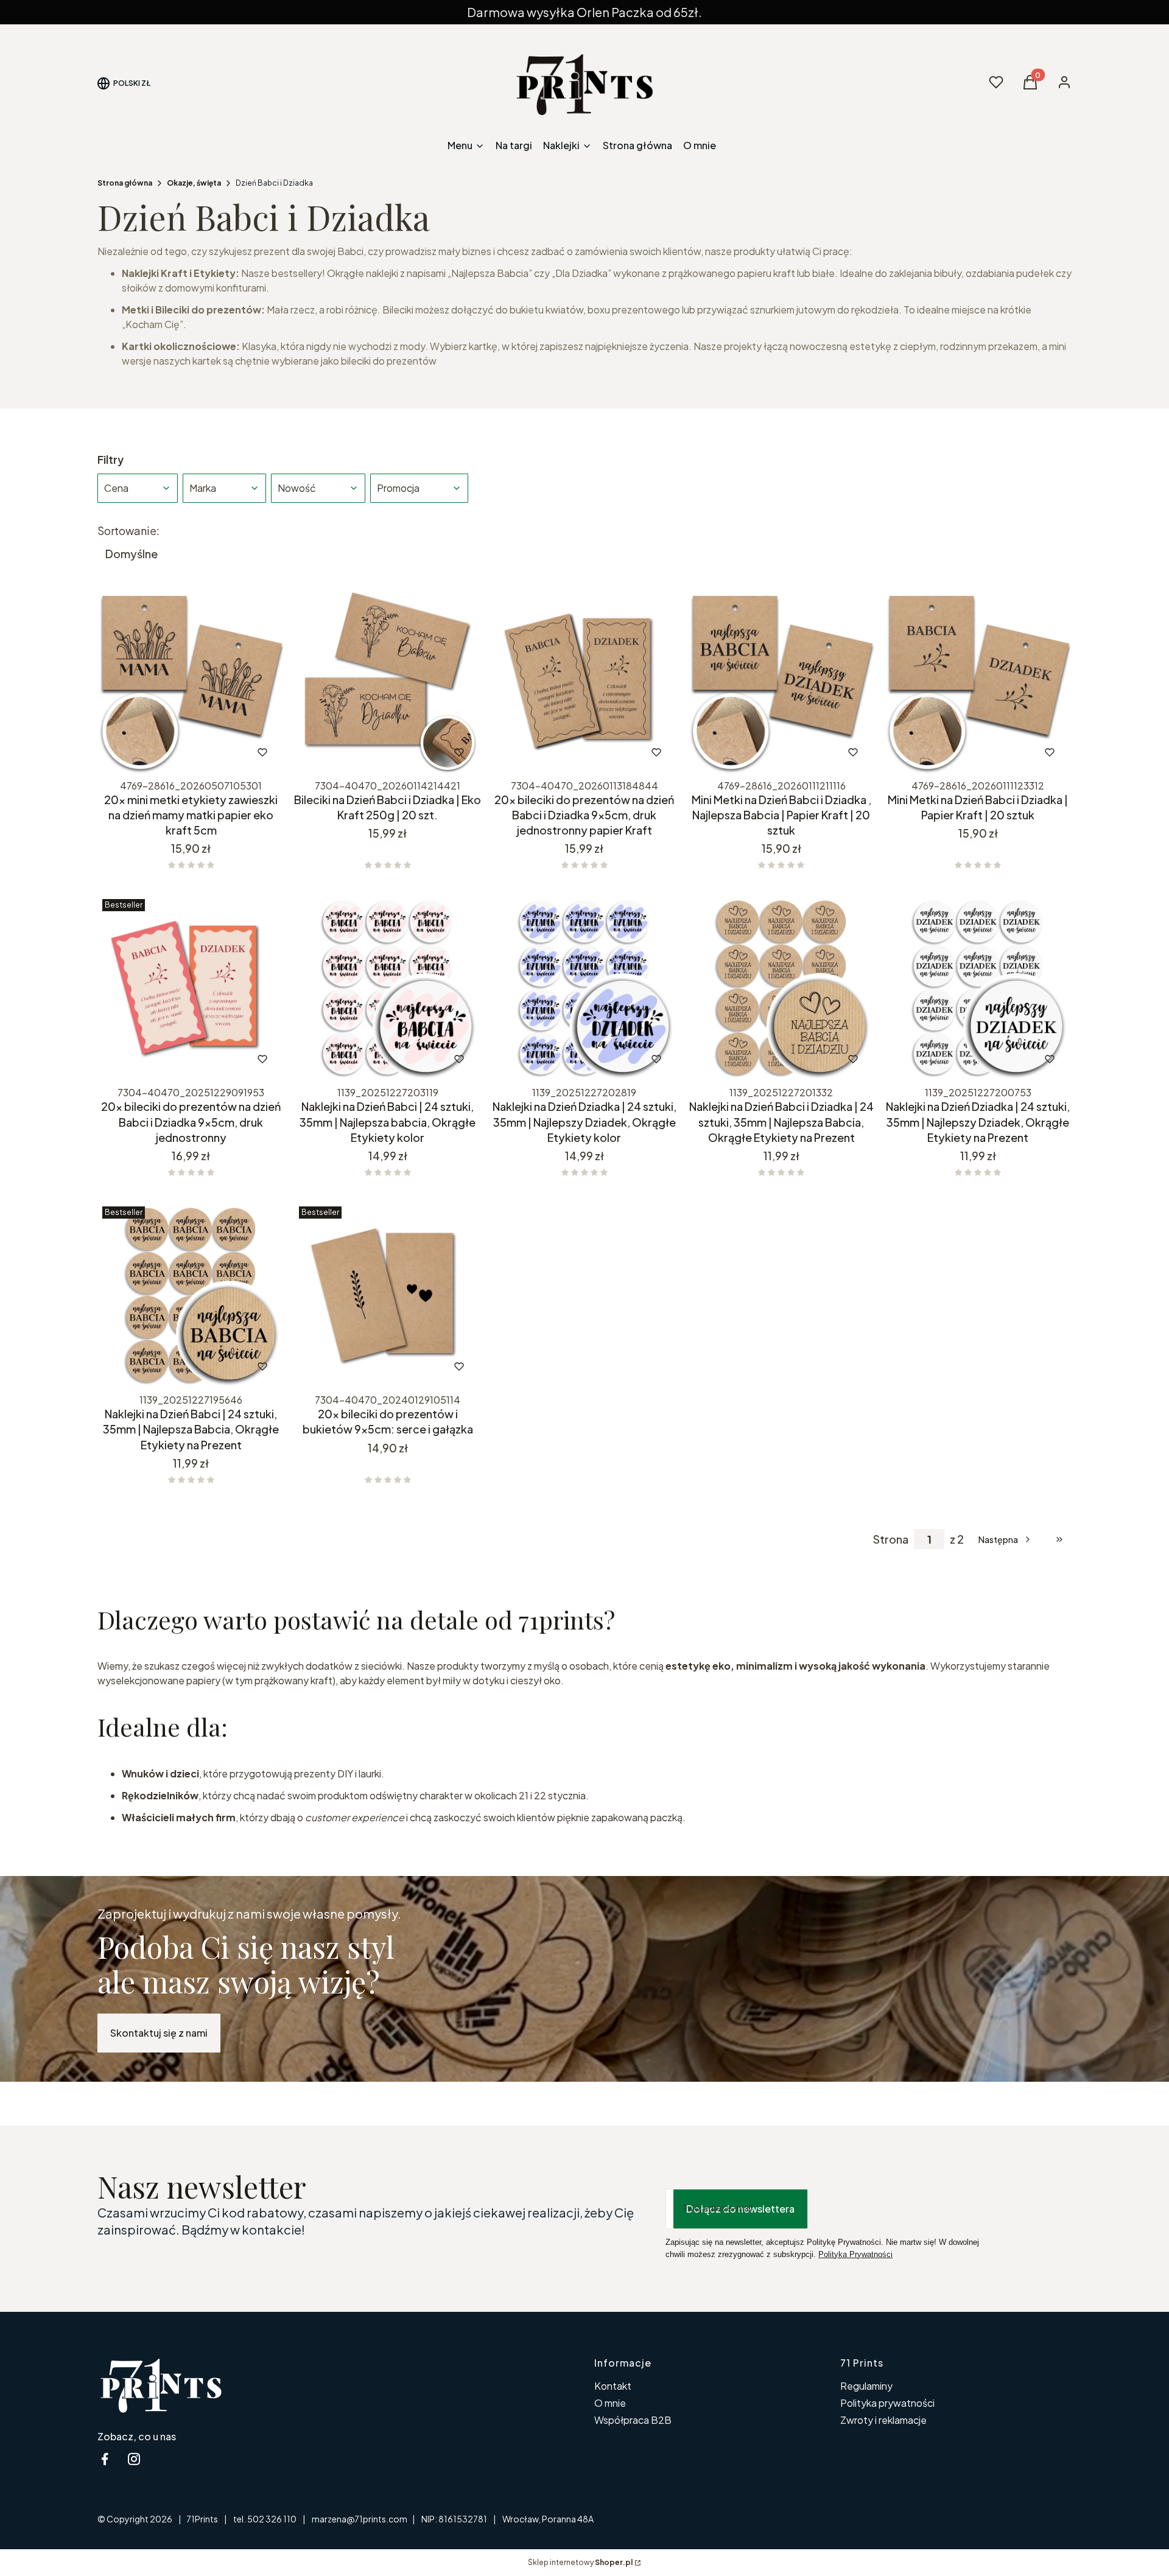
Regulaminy (866, 2386)
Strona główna (125, 183)
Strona (891, 1539)
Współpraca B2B (633, 2420)
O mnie (610, 2403)
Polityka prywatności (887, 2403)
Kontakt (613, 2386)
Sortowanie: (128, 531)
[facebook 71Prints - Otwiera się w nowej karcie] (105, 2459)
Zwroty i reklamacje (883, 2420)
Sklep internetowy (580, 2562)
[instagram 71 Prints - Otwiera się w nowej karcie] (134, 2459)
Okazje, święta (194, 183)
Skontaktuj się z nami (159, 2033)
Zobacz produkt (174, 752)
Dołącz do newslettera (740, 2209)
